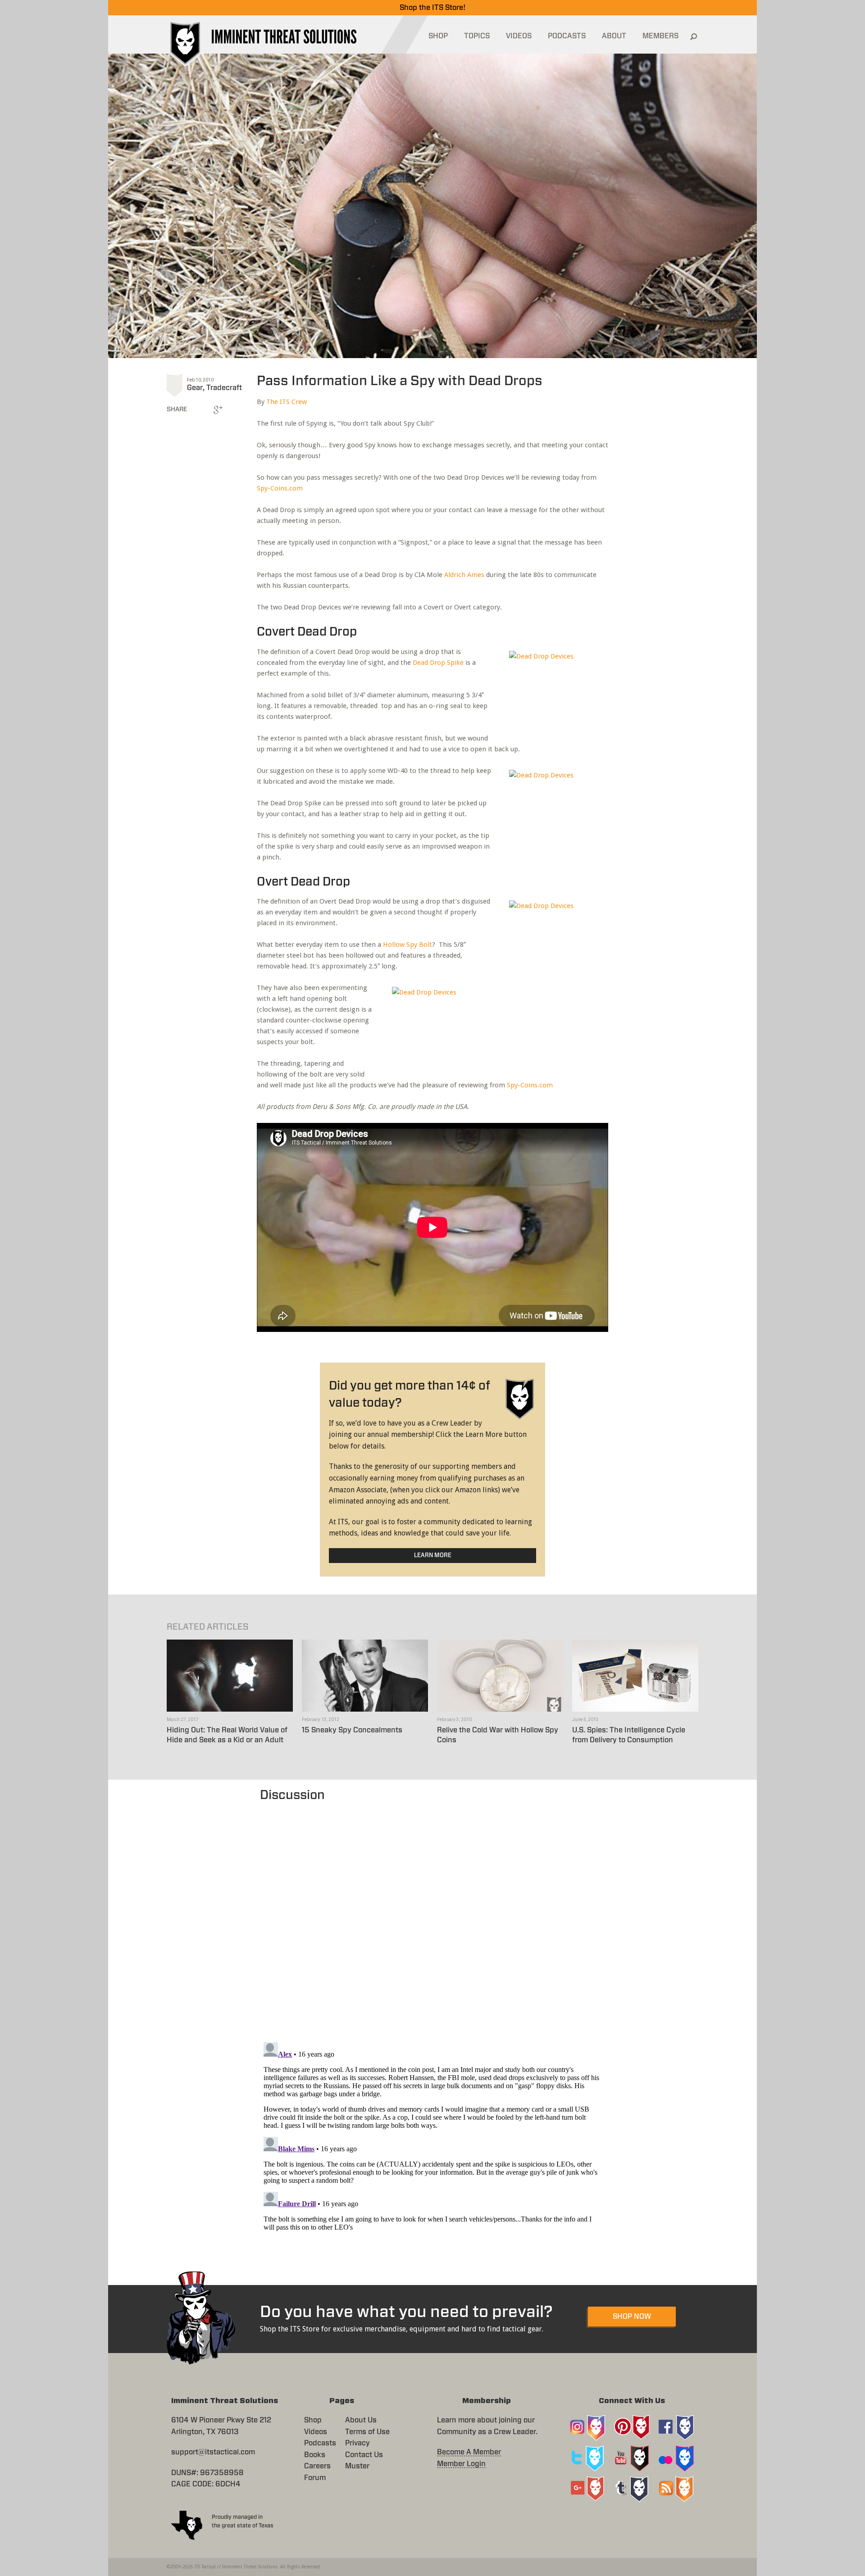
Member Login (461, 2464)
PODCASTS (567, 36)
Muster (357, 2466)
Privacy (357, 2443)
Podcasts (320, 2443)
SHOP (438, 36)
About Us (361, 2420)
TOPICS (477, 36)
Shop (313, 2420)
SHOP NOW (632, 2317)
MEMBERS (660, 36)
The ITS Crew (287, 402)
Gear (195, 388)
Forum (315, 2478)
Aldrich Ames (464, 575)
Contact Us (364, 2455)
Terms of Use (367, 2432)
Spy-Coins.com (280, 488)
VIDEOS (519, 36)
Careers (317, 2466)
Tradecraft (224, 388)
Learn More (433, 1556)
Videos (316, 2432)
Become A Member (469, 2452)
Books (315, 2455)
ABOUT (614, 36)
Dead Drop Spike (438, 663)
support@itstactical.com (213, 2452)
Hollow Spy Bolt (407, 945)
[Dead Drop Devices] (556, 691)
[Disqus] (433, 1917)
